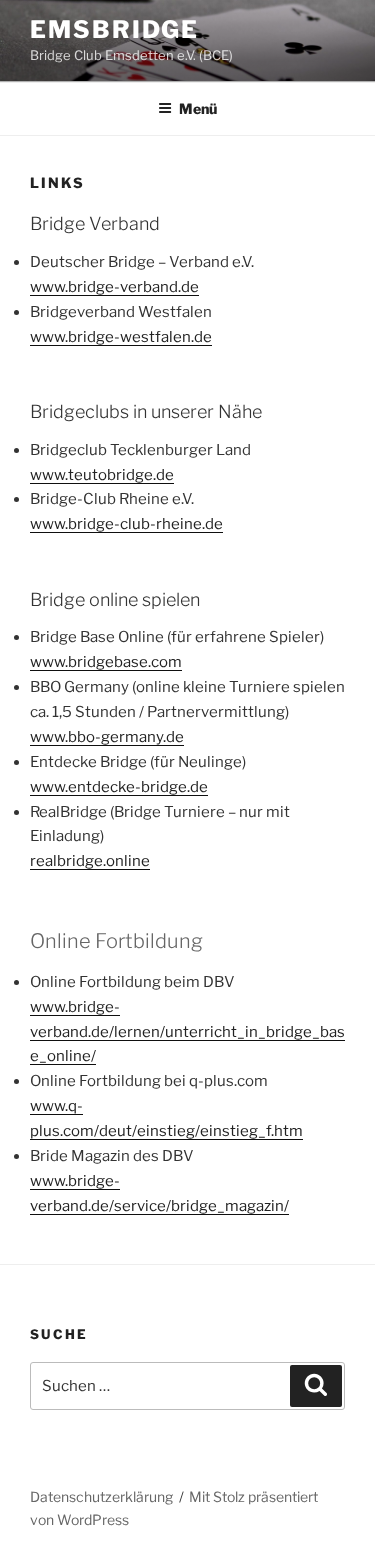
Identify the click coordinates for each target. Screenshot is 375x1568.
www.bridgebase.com (106, 662)
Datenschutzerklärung (101, 1496)
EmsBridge (114, 29)
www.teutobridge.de (102, 475)
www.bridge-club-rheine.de (126, 524)
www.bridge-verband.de (114, 287)
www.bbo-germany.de (107, 737)
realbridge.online (90, 861)
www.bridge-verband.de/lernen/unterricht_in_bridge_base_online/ (187, 1032)
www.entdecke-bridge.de (119, 787)
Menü (198, 108)
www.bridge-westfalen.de (121, 337)
